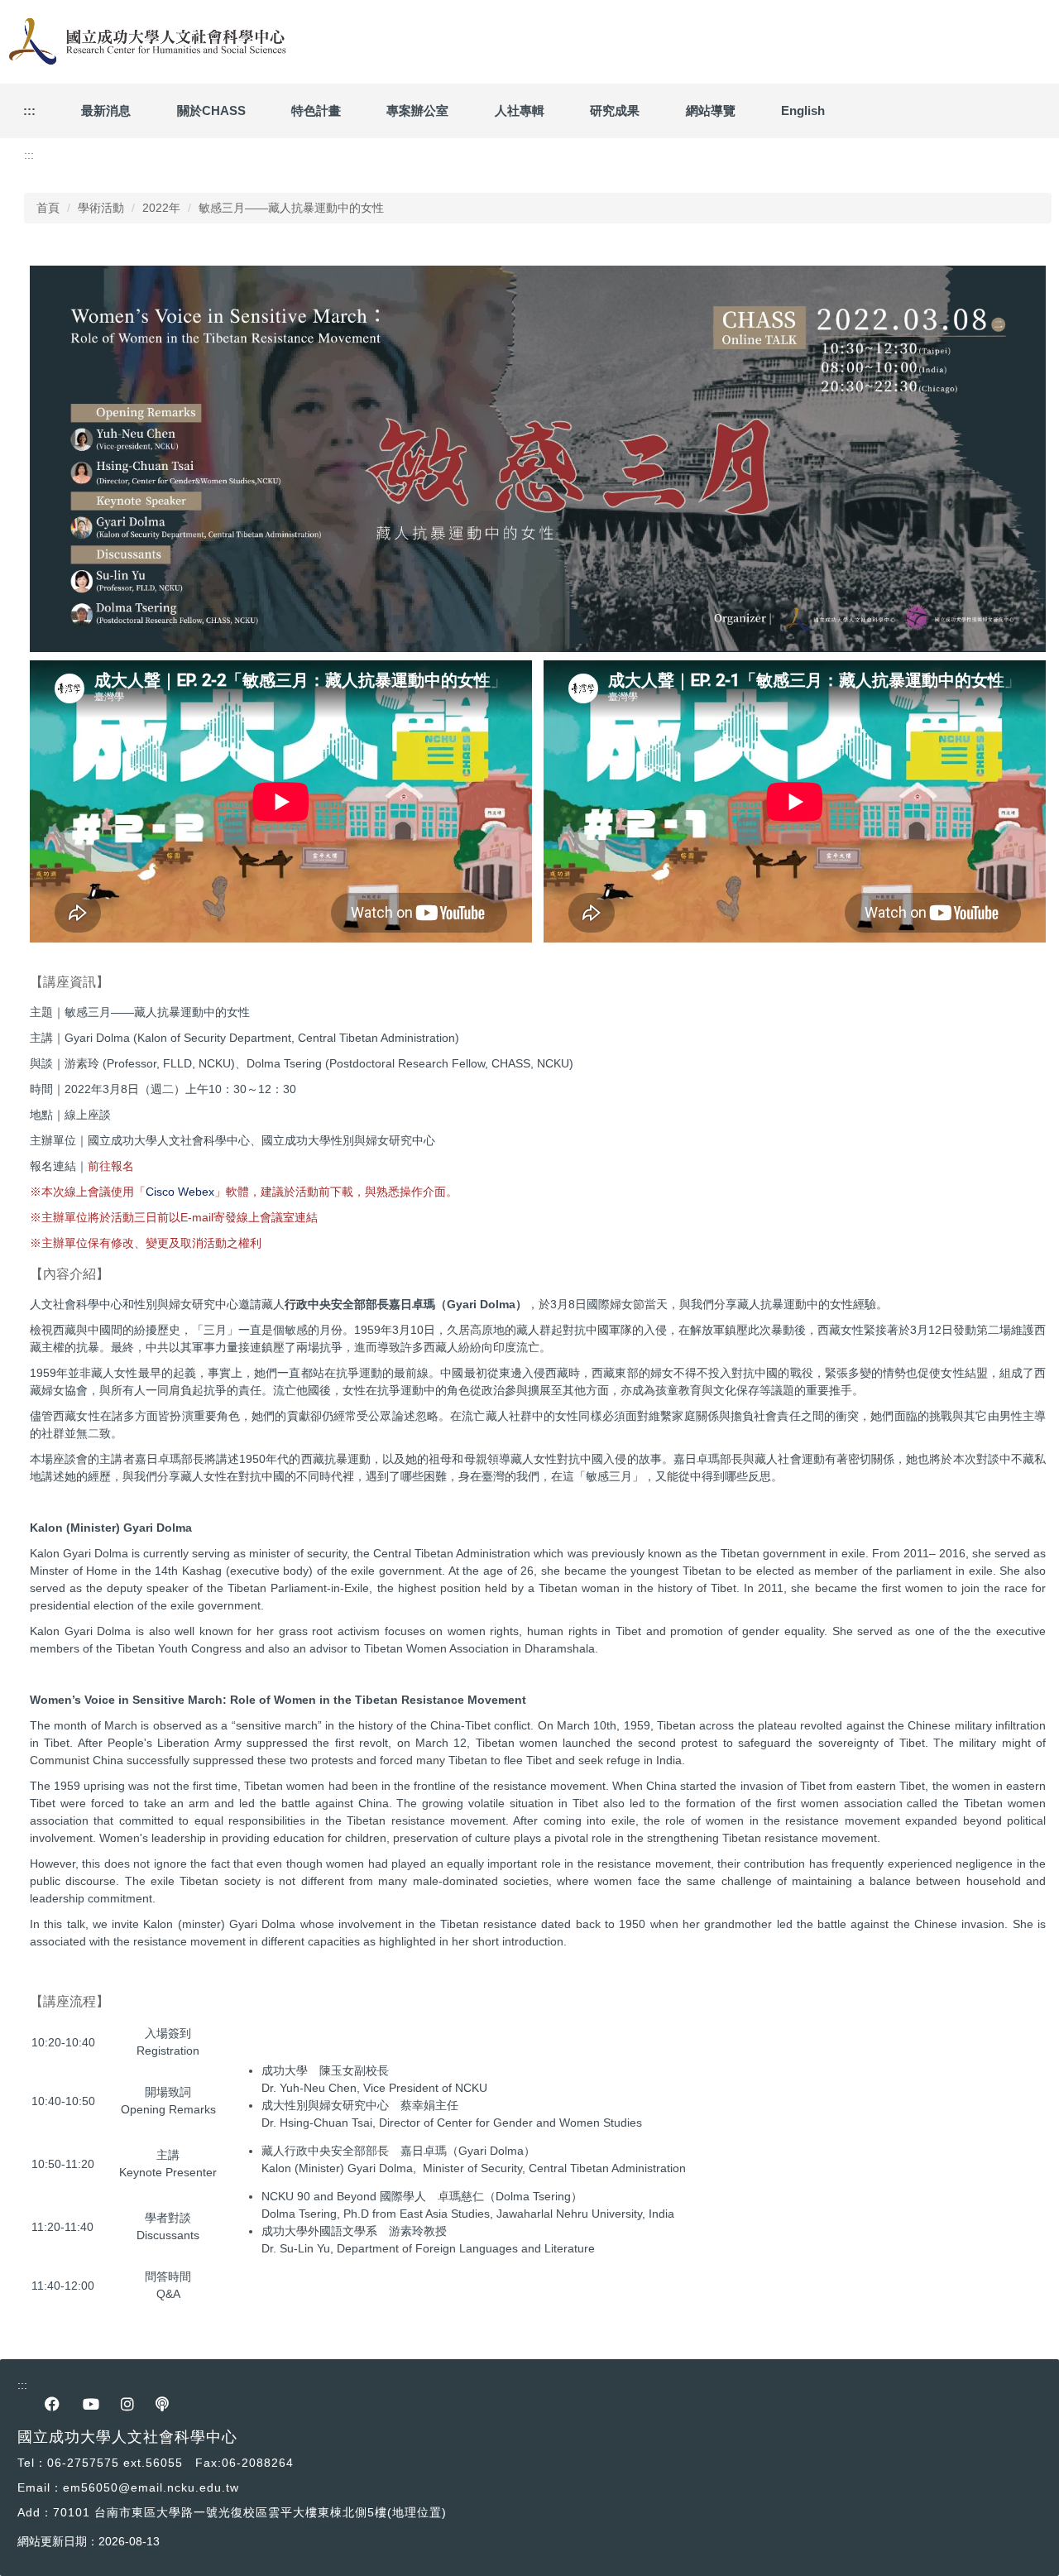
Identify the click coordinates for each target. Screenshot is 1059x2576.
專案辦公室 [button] (417, 110)
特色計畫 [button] (316, 110)
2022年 (161, 208)
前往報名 (111, 1166)
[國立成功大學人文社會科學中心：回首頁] (145, 42)
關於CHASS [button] (211, 110)
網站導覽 (711, 110)
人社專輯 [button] (520, 110)
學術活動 (101, 208)
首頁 (48, 208)
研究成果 (615, 110)
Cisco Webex (180, 1192)
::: (29, 110)
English (803, 110)
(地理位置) (417, 2512)
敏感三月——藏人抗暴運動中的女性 (291, 208)
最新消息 (106, 110)
